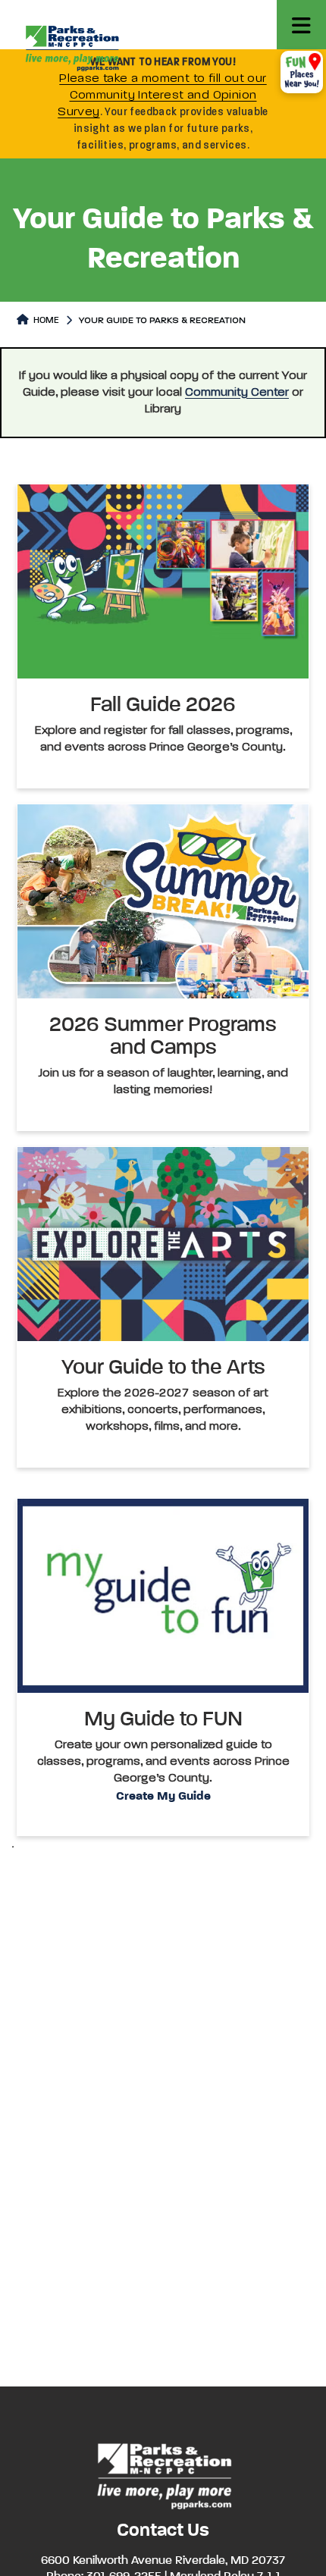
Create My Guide (163, 1797)
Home (45, 321)
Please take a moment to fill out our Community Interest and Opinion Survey (162, 96)
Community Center (237, 393)
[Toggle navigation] (301, 25)
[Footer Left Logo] (163, 2474)
